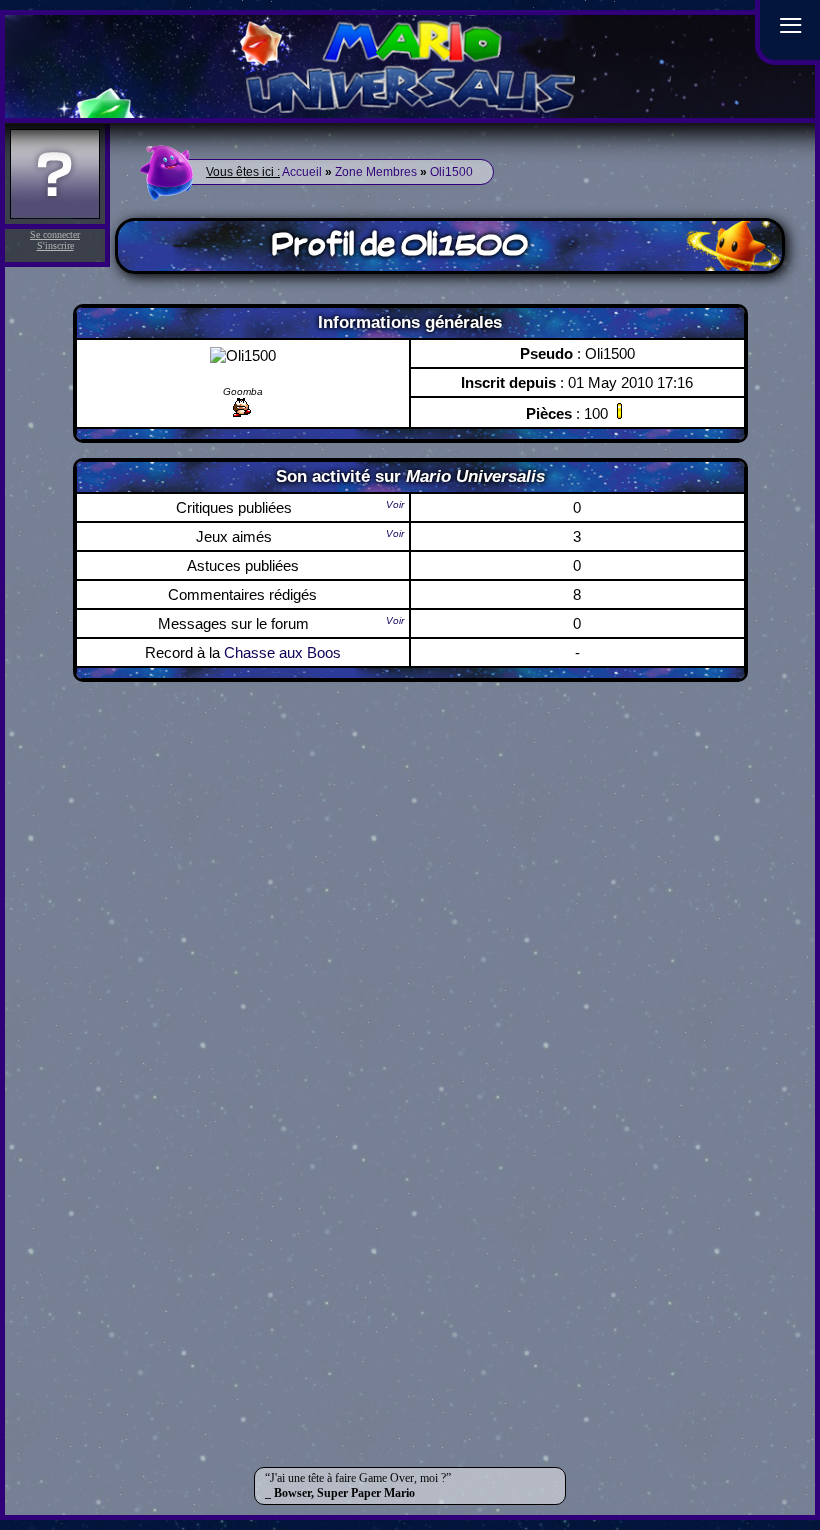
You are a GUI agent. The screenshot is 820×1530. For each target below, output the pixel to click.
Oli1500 (451, 172)
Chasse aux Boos (282, 652)
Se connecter (55, 234)
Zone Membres (376, 172)
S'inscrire (55, 245)
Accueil (302, 172)
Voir (395, 504)
